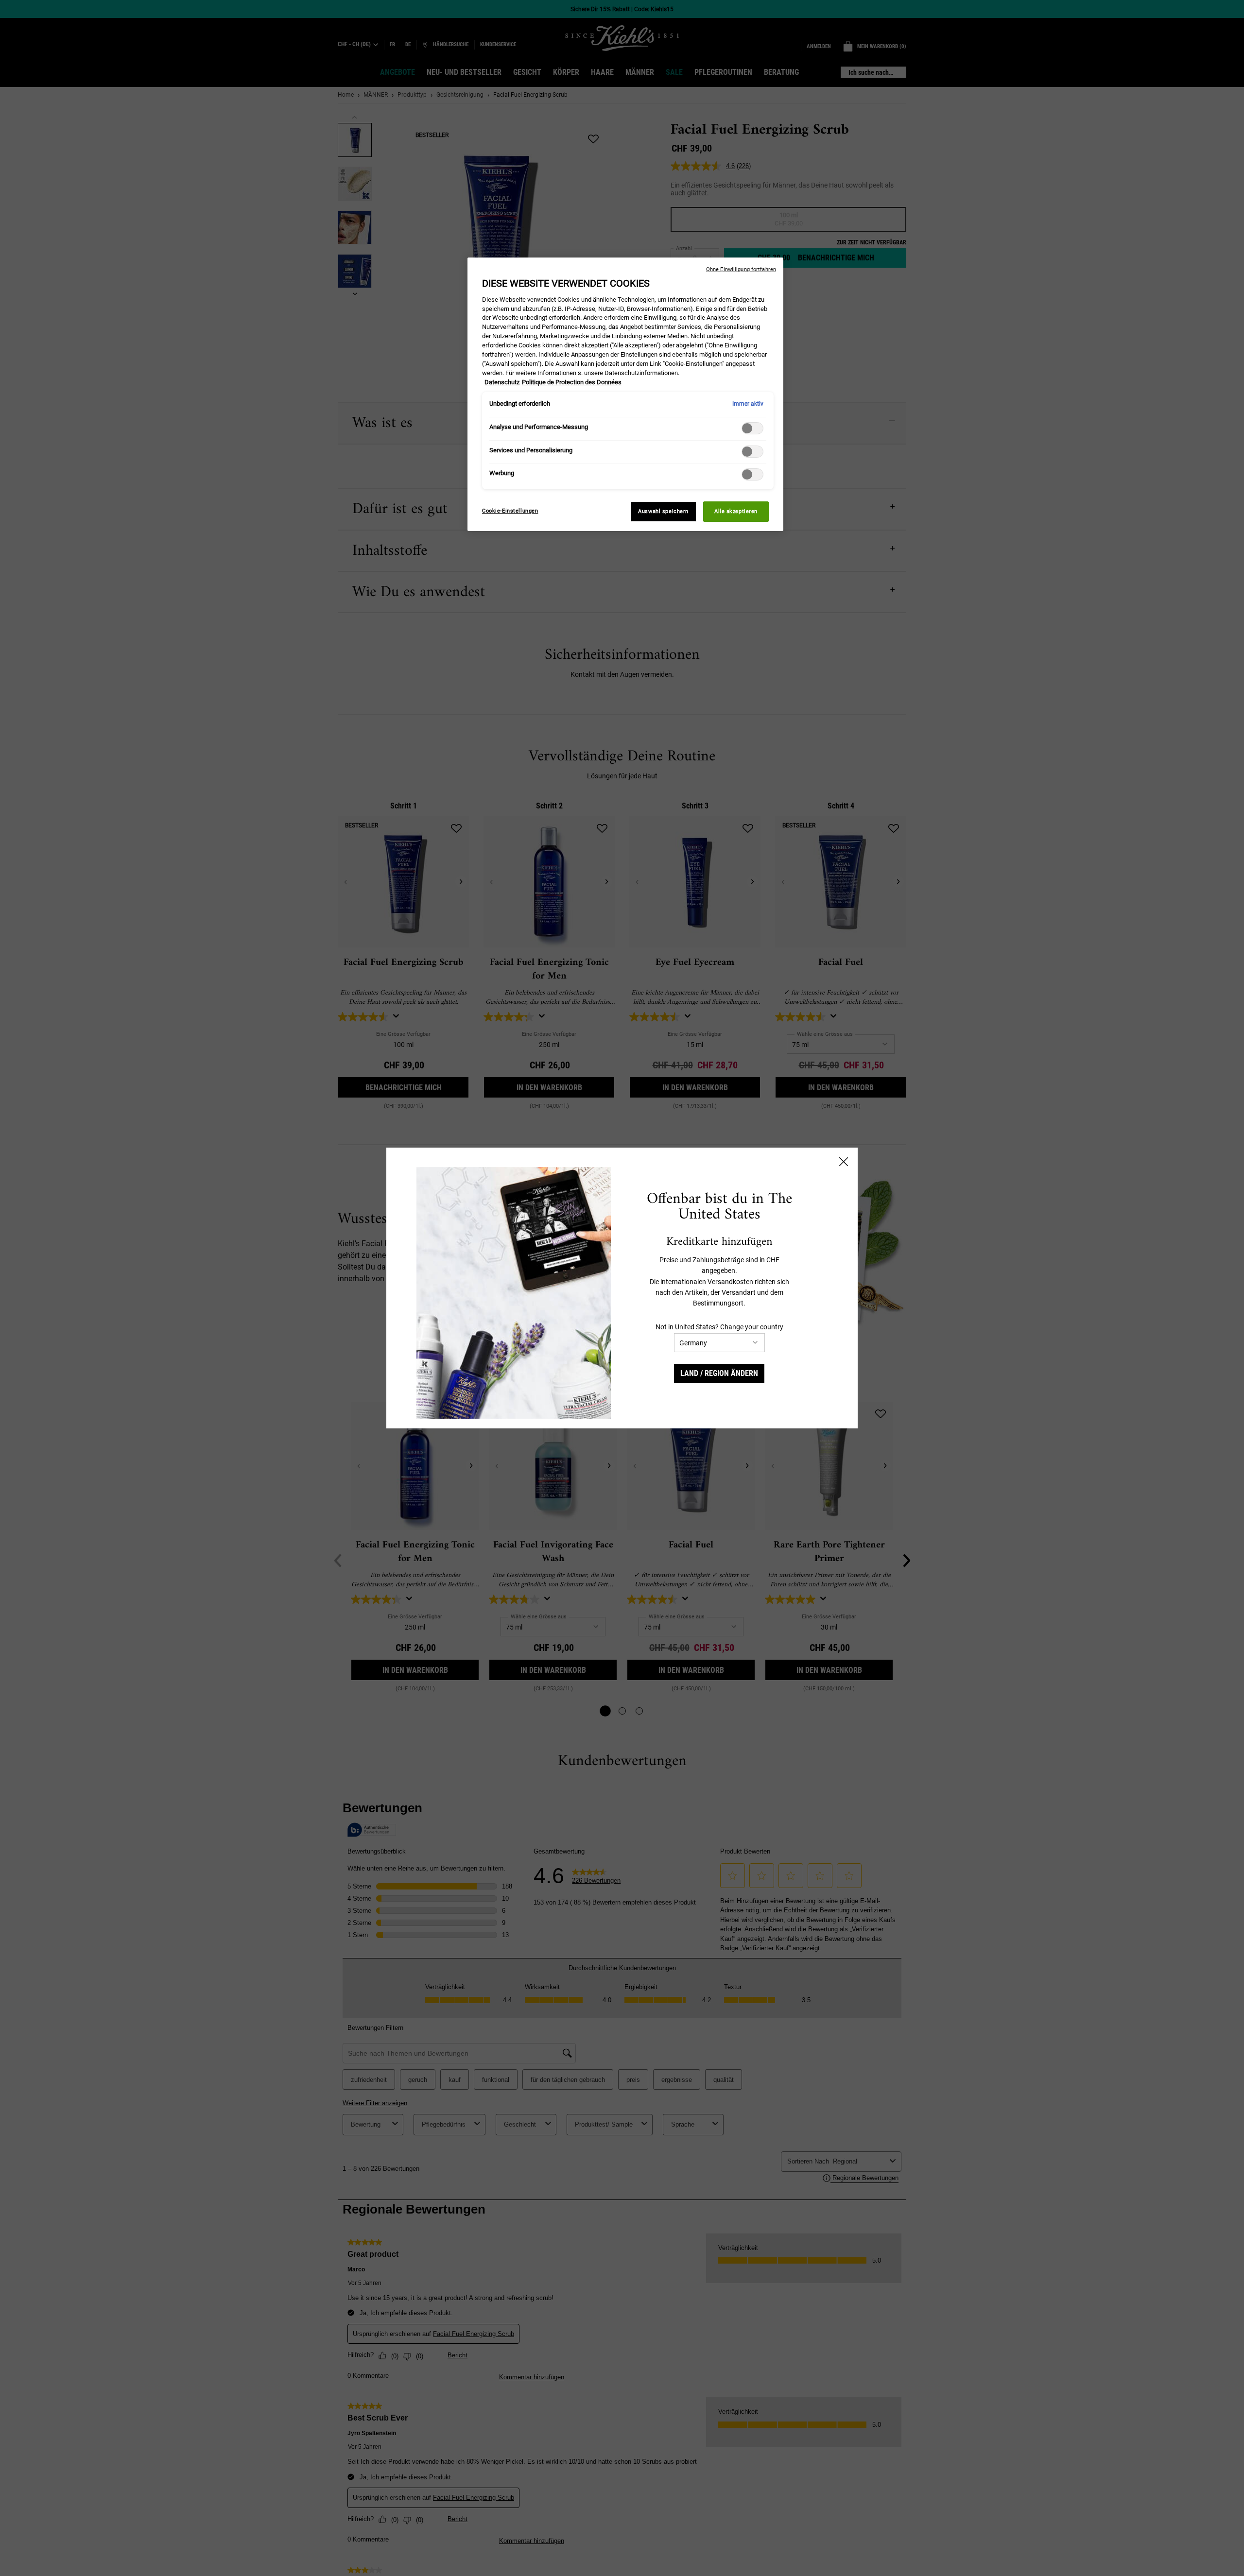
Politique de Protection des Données (572, 382)
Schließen (844, 1162)
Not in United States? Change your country (719, 1327)
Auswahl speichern (663, 511)
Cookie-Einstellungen (510, 511)
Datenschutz (502, 382)
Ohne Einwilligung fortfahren (741, 269)
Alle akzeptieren (736, 511)
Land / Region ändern (719, 1373)
